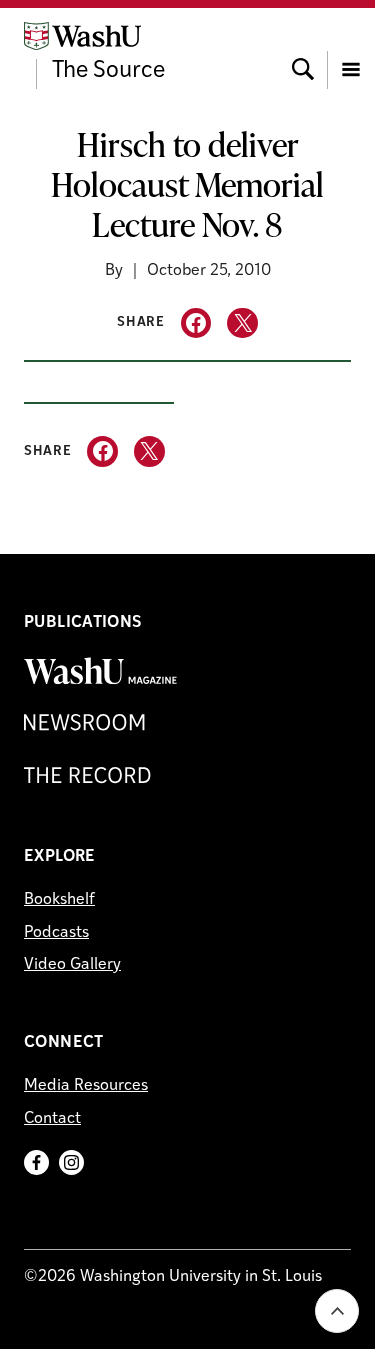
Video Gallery (72, 965)
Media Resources (86, 1086)
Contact (52, 1119)
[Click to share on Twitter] (242, 323)
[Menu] (351, 51)
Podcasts (56, 933)
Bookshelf (59, 900)
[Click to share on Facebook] (196, 323)
